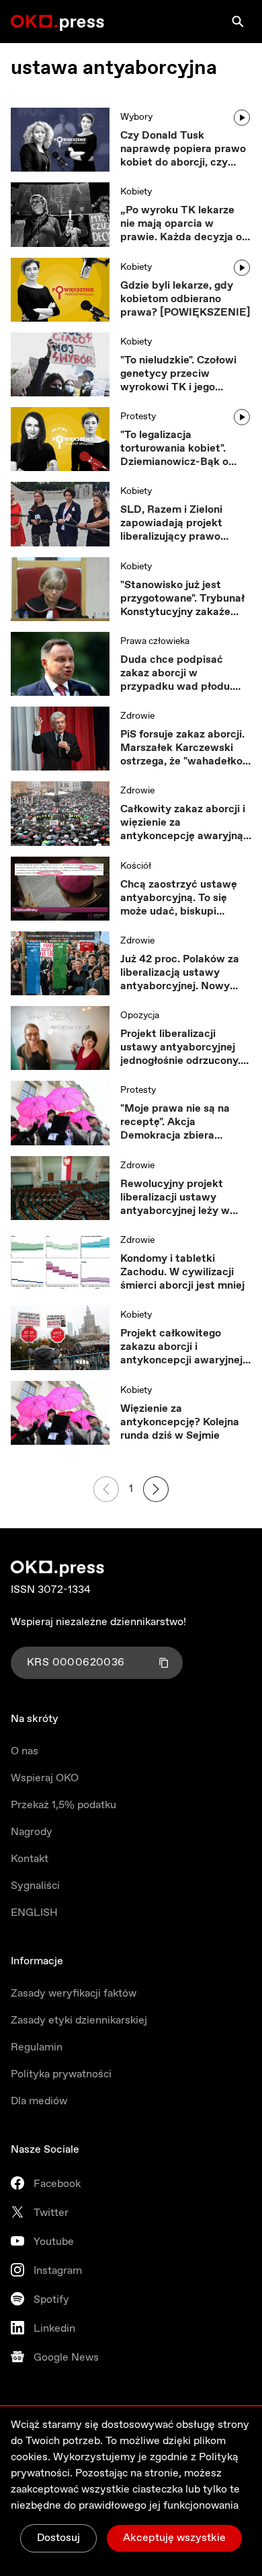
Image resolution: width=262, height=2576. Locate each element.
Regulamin (37, 2047)
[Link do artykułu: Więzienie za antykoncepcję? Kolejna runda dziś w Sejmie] (60, 1413)
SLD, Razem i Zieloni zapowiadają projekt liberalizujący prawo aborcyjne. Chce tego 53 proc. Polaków (181, 524)
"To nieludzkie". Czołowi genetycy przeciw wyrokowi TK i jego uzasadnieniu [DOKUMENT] (178, 374)
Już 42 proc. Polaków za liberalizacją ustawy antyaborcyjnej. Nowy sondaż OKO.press (180, 973)
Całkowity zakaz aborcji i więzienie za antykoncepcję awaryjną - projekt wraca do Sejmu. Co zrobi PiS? (185, 823)
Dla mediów (39, 2101)
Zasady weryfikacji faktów (74, 1994)
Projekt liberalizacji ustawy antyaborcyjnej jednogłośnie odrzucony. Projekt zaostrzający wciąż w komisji (180, 1048)
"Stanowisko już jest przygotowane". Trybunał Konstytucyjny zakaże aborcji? (182, 599)
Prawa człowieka (155, 641)
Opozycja (140, 1015)
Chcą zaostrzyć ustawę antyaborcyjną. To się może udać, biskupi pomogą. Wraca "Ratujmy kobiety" (184, 898)
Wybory (136, 117)
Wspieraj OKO (45, 1778)
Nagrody (32, 1832)
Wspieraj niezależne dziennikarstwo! (98, 1622)
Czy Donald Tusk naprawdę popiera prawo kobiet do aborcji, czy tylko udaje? (183, 149)
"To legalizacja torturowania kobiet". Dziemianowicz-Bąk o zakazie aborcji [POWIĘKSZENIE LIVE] (179, 449)
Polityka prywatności (61, 2074)
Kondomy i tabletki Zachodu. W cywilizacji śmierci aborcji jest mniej (182, 1273)
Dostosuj (58, 2538)
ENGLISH (34, 1913)
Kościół (136, 866)
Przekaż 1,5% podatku (63, 1805)
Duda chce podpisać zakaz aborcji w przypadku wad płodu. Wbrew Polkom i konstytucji (176, 674)
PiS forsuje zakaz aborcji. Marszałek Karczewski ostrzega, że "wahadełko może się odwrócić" (182, 748)
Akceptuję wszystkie (174, 2538)
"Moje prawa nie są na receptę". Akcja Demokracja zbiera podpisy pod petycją (175, 1122)
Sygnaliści (35, 1886)
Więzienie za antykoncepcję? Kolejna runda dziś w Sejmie (180, 1423)
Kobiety (136, 192)
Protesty (138, 417)
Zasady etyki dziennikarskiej (79, 2020)
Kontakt (30, 1859)
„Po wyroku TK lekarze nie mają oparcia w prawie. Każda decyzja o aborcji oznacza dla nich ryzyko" (181, 224)
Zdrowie (137, 716)
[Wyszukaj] (238, 22)
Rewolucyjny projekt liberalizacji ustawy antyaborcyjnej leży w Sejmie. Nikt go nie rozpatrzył (175, 1198)
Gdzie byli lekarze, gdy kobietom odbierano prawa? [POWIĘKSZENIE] (185, 299)
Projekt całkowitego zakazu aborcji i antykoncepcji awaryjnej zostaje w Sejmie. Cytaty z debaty (182, 1347)
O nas (25, 1751)
